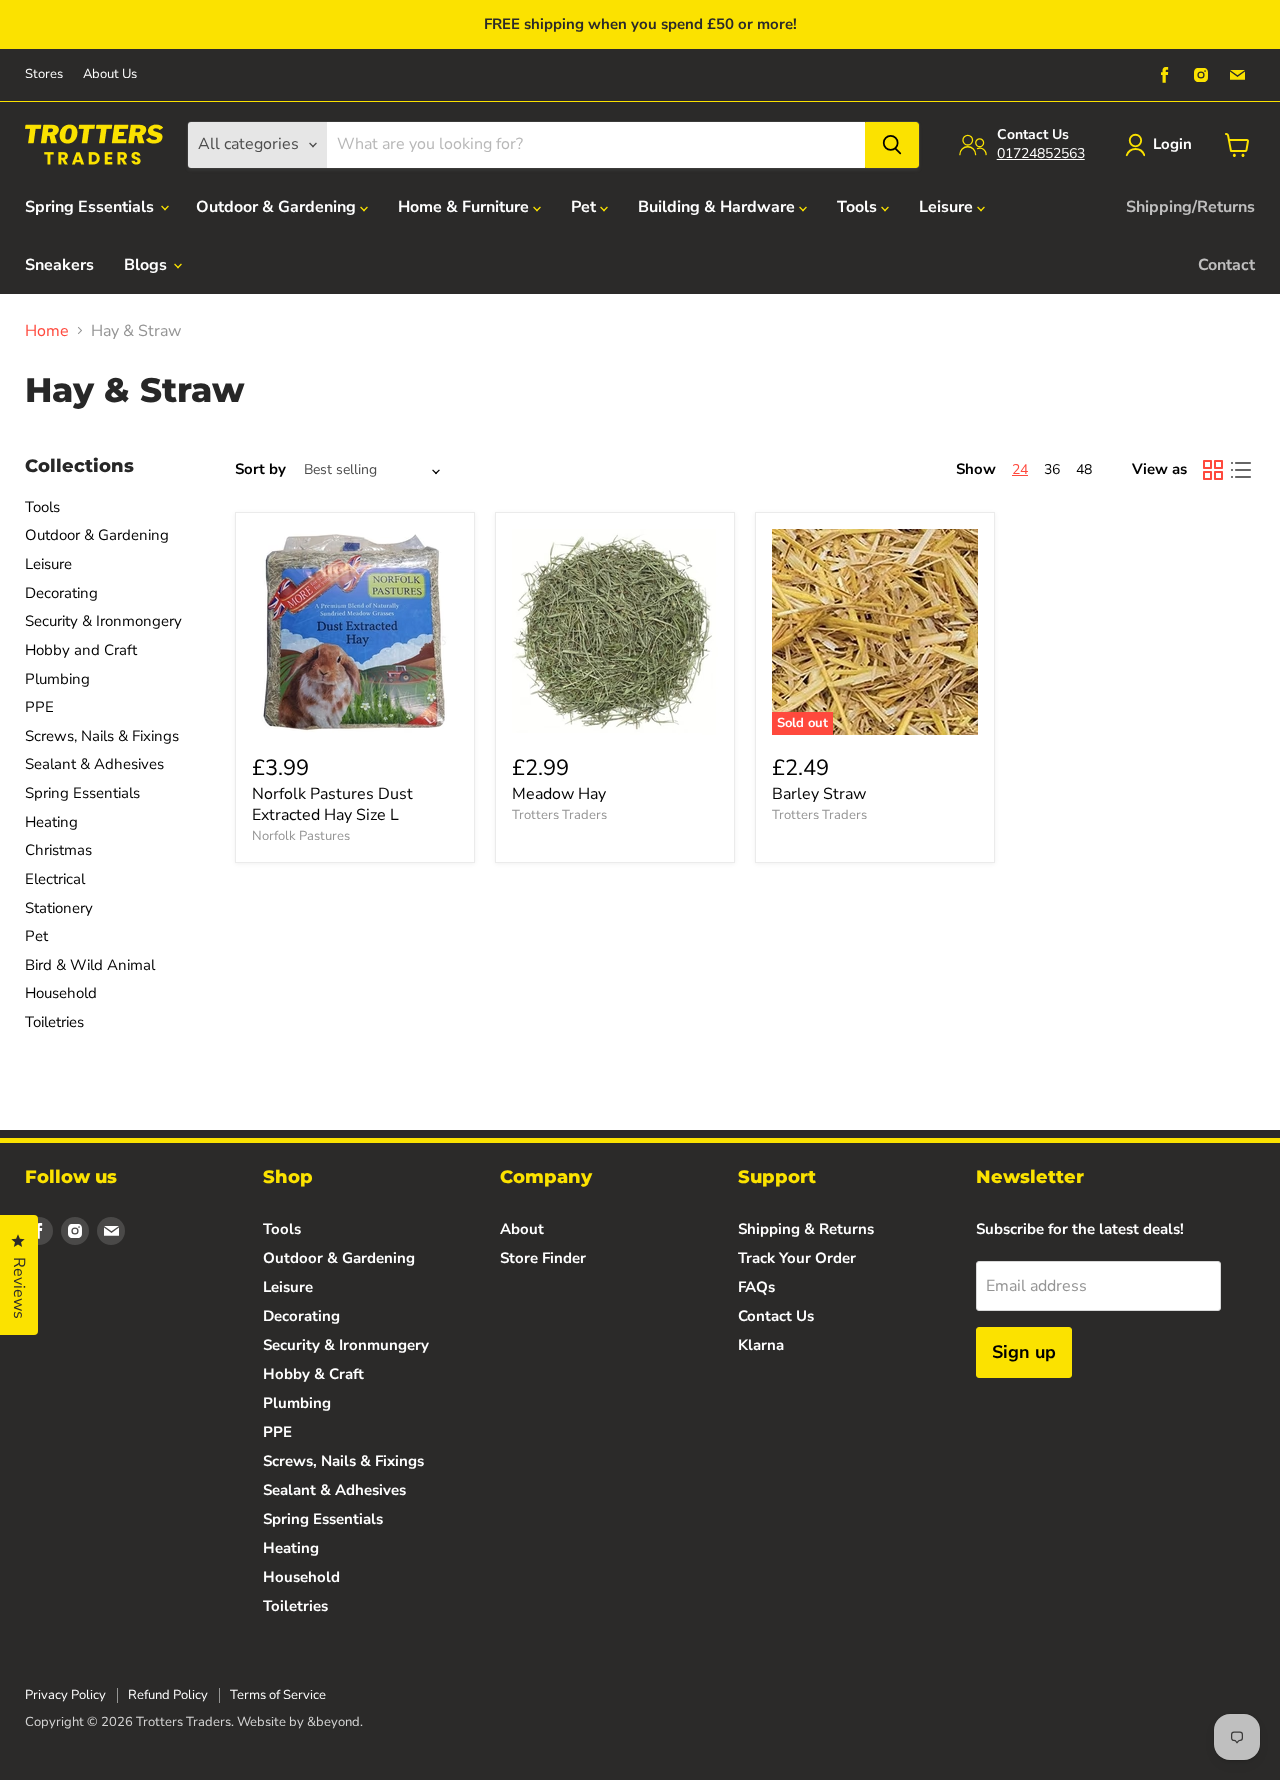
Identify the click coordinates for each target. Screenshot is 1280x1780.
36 (1052, 469)
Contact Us (776, 1316)
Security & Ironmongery (103, 621)
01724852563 (1041, 153)
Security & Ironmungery (346, 1345)
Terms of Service (278, 1695)
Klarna (761, 1345)
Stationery (59, 908)
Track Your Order (797, 1258)
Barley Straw (819, 794)
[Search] (892, 145)
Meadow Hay (559, 794)
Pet (585, 207)
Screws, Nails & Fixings (102, 736)
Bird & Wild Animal (90, 965)
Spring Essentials (91, 207)
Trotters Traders (559, 815)
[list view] (1241, 470)
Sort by (260, 469)
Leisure (948, 207)
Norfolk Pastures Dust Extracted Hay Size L (332, 804)
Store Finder (543, 1258)
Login (1172, 144)
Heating (51, 822)
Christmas (58, 850)
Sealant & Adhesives (94, 764)
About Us (110, 74)
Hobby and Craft (81, 650)
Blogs (147, 265)
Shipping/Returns (1190, 207)
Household (61, 993)
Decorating (61, 593)
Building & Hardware (718, 207)
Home (47, 331)
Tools (859, 207)
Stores (44, 74)
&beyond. (335, 1722)
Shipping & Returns (806, 1229)
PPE (39, 707)
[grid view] (1213, 470)
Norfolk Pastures (301, 836)
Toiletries (54, 1022)
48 (1084, 469)
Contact (1226, 265)
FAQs (756, 1287)
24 (1020, 469)
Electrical (55, 879)
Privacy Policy (65, 1695)
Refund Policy (168, 1695)
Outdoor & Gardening (278, 207)
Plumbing (57, 679)
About (522, 1229)
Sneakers (59, 265)
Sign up (1024, 1352)
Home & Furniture (465, 207)
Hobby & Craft (313, 1374)
